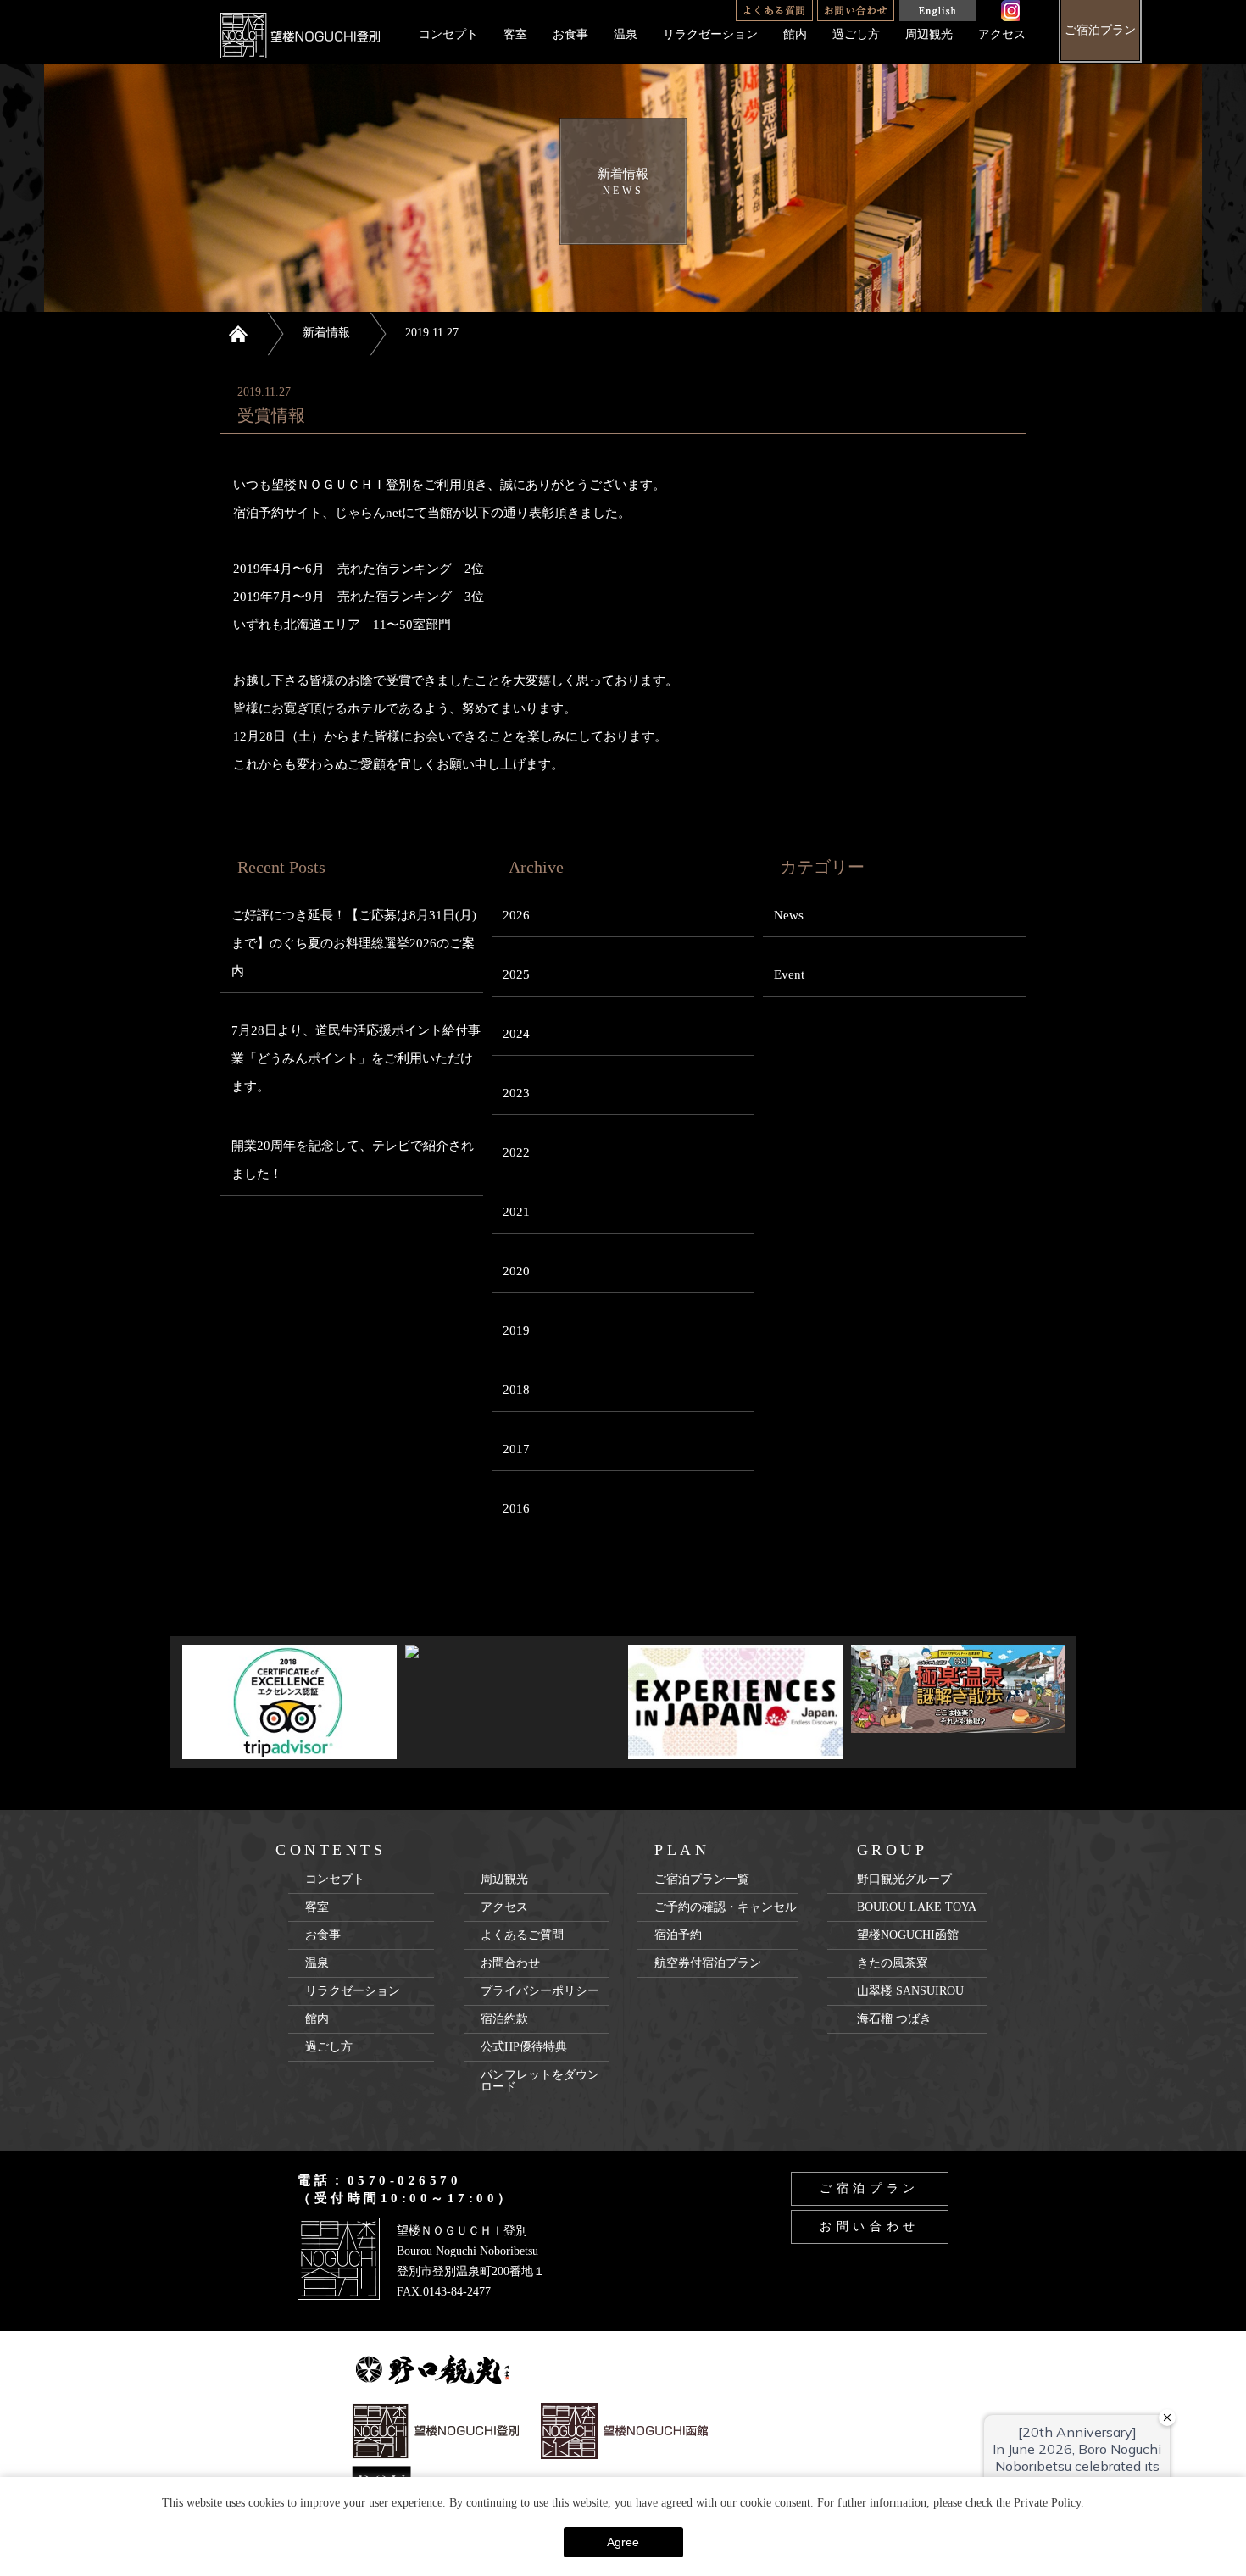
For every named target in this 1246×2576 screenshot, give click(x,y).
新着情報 (326, 333)
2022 (516, 1152)
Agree (623, 2542)
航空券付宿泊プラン (708, 1963)
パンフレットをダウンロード (540, 2081)
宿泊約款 (504, 2019)
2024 (516, 1034)
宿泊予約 (678, 1935)
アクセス (1002, 34)
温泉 (626, 34)
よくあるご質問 (522, 1935)
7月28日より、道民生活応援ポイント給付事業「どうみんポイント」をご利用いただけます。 (356, 1058)
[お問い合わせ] (856, 11)
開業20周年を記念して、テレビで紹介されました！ (353, 1160)
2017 (516, 1449)
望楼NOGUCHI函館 (908, 1935)
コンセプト (448, 34)
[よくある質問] (774, 11)
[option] (289, 1702)
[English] (937, 11)
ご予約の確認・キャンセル (726, 1907)
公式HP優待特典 (524, 2047)
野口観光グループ (904, 1879)
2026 (516, 915)
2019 (516, 1330)
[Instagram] (1010, 11)
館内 (795, 34)
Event (789, 974)
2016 (516, 1508)
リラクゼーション (710, 34)
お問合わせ (510, 1963)
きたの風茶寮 (893, 1963)
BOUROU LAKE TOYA (917, 1907)
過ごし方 (856, 34)
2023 (516, 1093)
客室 (515, 34)
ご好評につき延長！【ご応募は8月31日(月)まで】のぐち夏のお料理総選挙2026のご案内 (354, 943)
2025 (516, 974)
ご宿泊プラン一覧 (702, 1879)
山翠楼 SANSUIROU (910, 1991)
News (789, 915)
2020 (516, 1271)
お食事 (570, 34)
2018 (516, 1390)
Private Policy (1047, 2503)
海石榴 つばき (894, 2019)
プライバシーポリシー (540, 1991)
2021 (516, 1212)
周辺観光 (929, 34)
